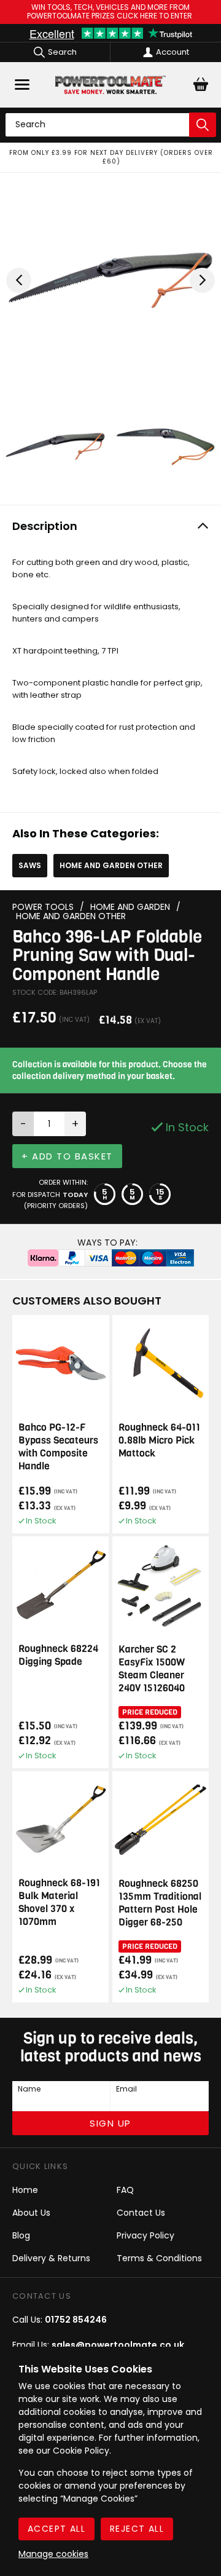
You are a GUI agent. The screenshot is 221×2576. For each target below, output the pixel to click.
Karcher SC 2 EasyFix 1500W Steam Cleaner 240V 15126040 (152, 1669)
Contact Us (141, 2213)
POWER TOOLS (43, 907)
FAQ (125, 2190)
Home (25, 2190)
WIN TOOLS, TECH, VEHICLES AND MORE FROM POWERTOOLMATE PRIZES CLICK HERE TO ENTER (110, 12)
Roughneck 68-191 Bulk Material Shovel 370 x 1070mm (59, 1902)
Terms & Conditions (159, 2258)
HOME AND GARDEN (130, 907)
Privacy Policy (145, 2235)
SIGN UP (110, 2123)
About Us (31, 2213)
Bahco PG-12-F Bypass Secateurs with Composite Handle (58, 1447)
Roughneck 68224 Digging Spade (58, 1655)
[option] (110, 157)
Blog (21, 2235)
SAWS (30, 865)
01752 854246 (76, 2320)
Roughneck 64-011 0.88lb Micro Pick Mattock (159, 1440)
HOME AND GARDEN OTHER (111, 865)
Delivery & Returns (51, 2258)
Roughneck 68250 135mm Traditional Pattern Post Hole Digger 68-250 (160, 1903)
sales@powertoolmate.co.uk (118, 2345)
